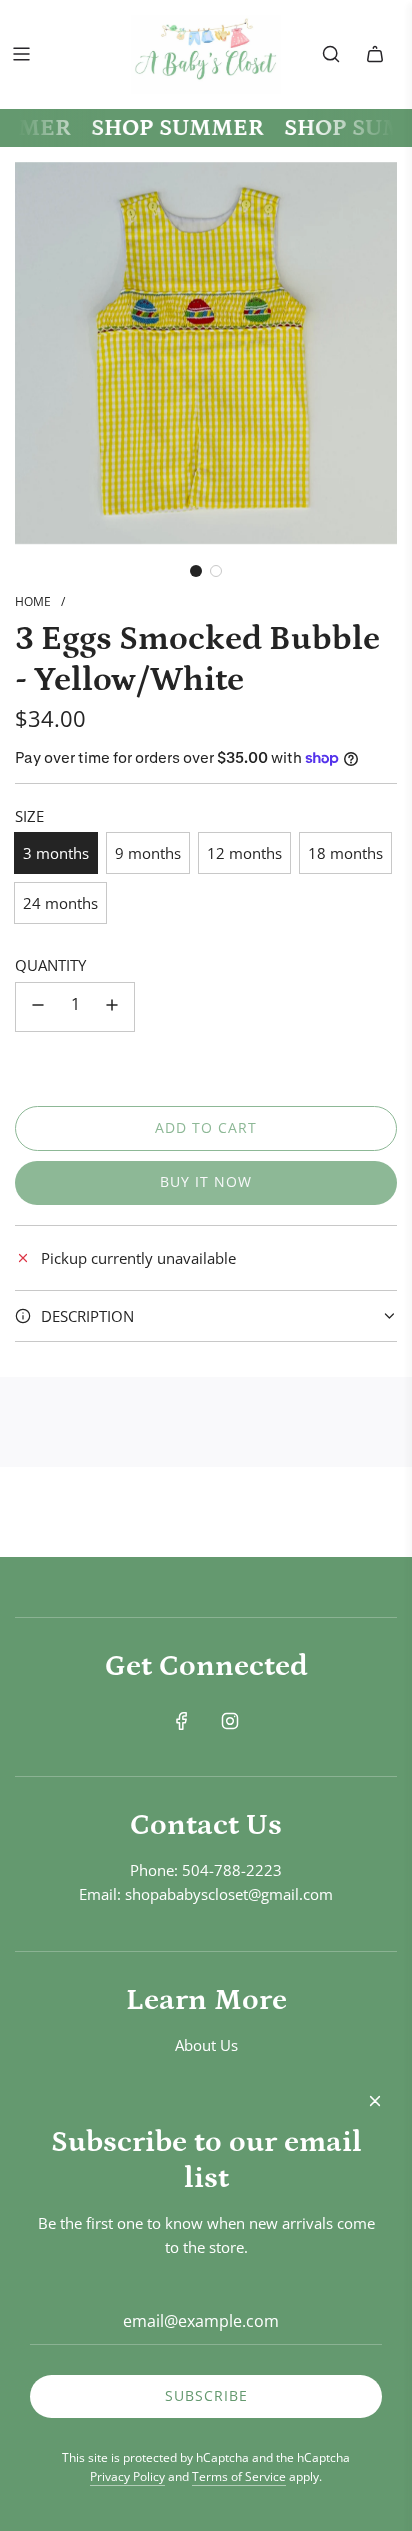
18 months (345, 853)
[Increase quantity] (112, 1007)
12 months (244, 853)
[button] (196, 571)
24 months (60, 903)
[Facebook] (182, 1721)
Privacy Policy (127, 2476)
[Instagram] (230, 1721)
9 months (148, 853)
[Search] (331, 54)
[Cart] (375, 54)
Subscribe (206, 2395)
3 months (56, 853)
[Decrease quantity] (38, 1007)
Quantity (50, 965)
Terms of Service (239, 2476)
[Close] (375, 2101)
